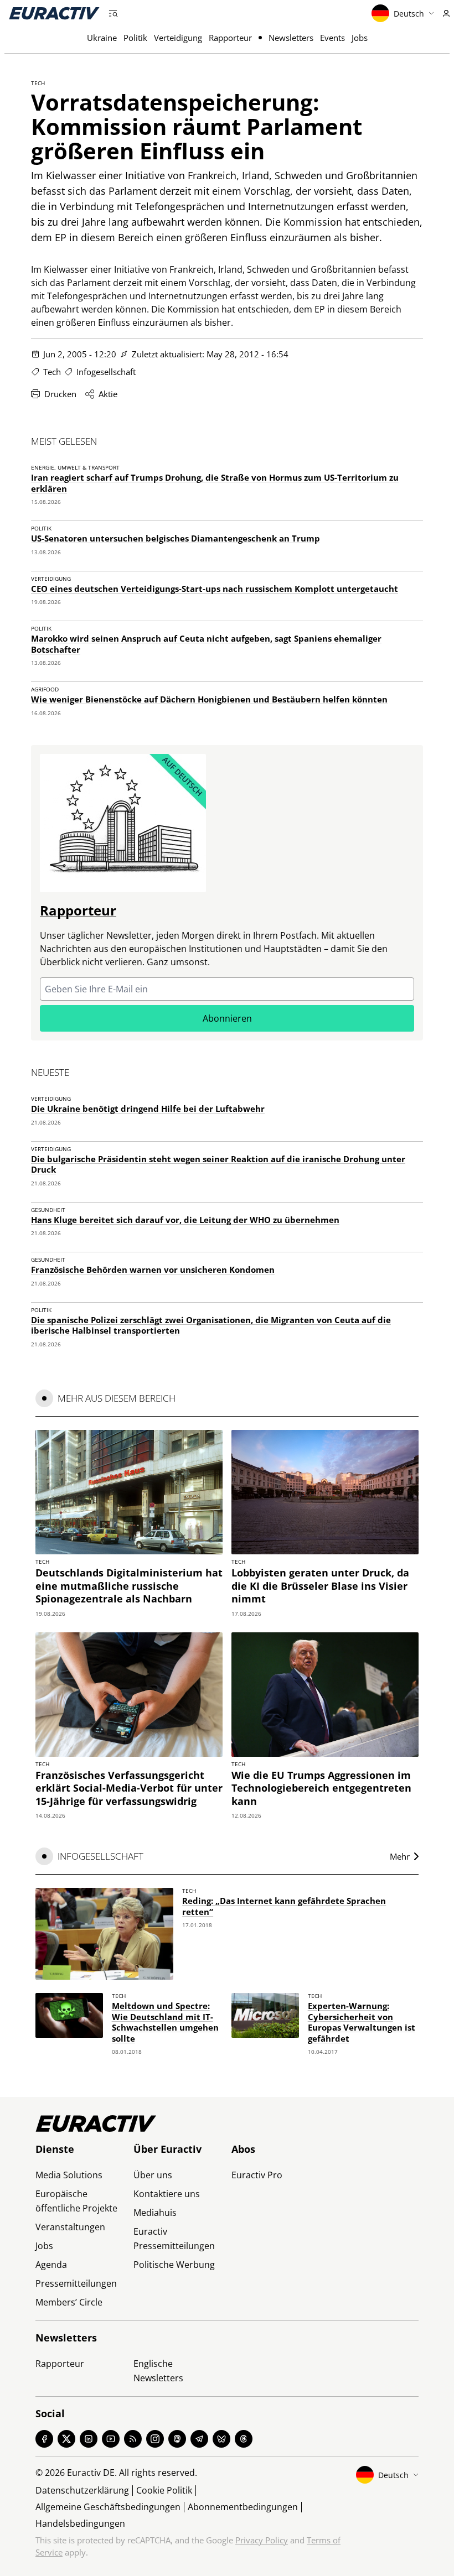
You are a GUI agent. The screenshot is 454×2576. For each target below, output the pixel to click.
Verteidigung (178, 38)
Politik (135, 38)
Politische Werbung (174, 2265)
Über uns (153, 2175)
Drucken (60, 394)
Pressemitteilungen (76, 2283)
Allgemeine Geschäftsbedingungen (108, 2507)
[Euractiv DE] (54, 13)
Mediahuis (155, 2213)
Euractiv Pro (257, 2175)
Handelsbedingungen (80, 2523)
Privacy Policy (262, 2540)
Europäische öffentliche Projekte (76, 2201)
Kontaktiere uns (167, 2194)
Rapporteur (230, 38)
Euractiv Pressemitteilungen (174, 2239)
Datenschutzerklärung (82, 2490)
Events (332, 38)
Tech (38, 83)
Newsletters (291, 38)
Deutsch (409, 14)
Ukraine (102, 38)
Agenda (51, 2265)
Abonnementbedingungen (243, 2507)
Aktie (108, 394)
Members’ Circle (69, 2302)
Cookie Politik (164, 2490)
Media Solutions (69, 2175)
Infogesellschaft (106, 372)
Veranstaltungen (70, 2227)
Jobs (360, 38)
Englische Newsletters (158, 2371)
